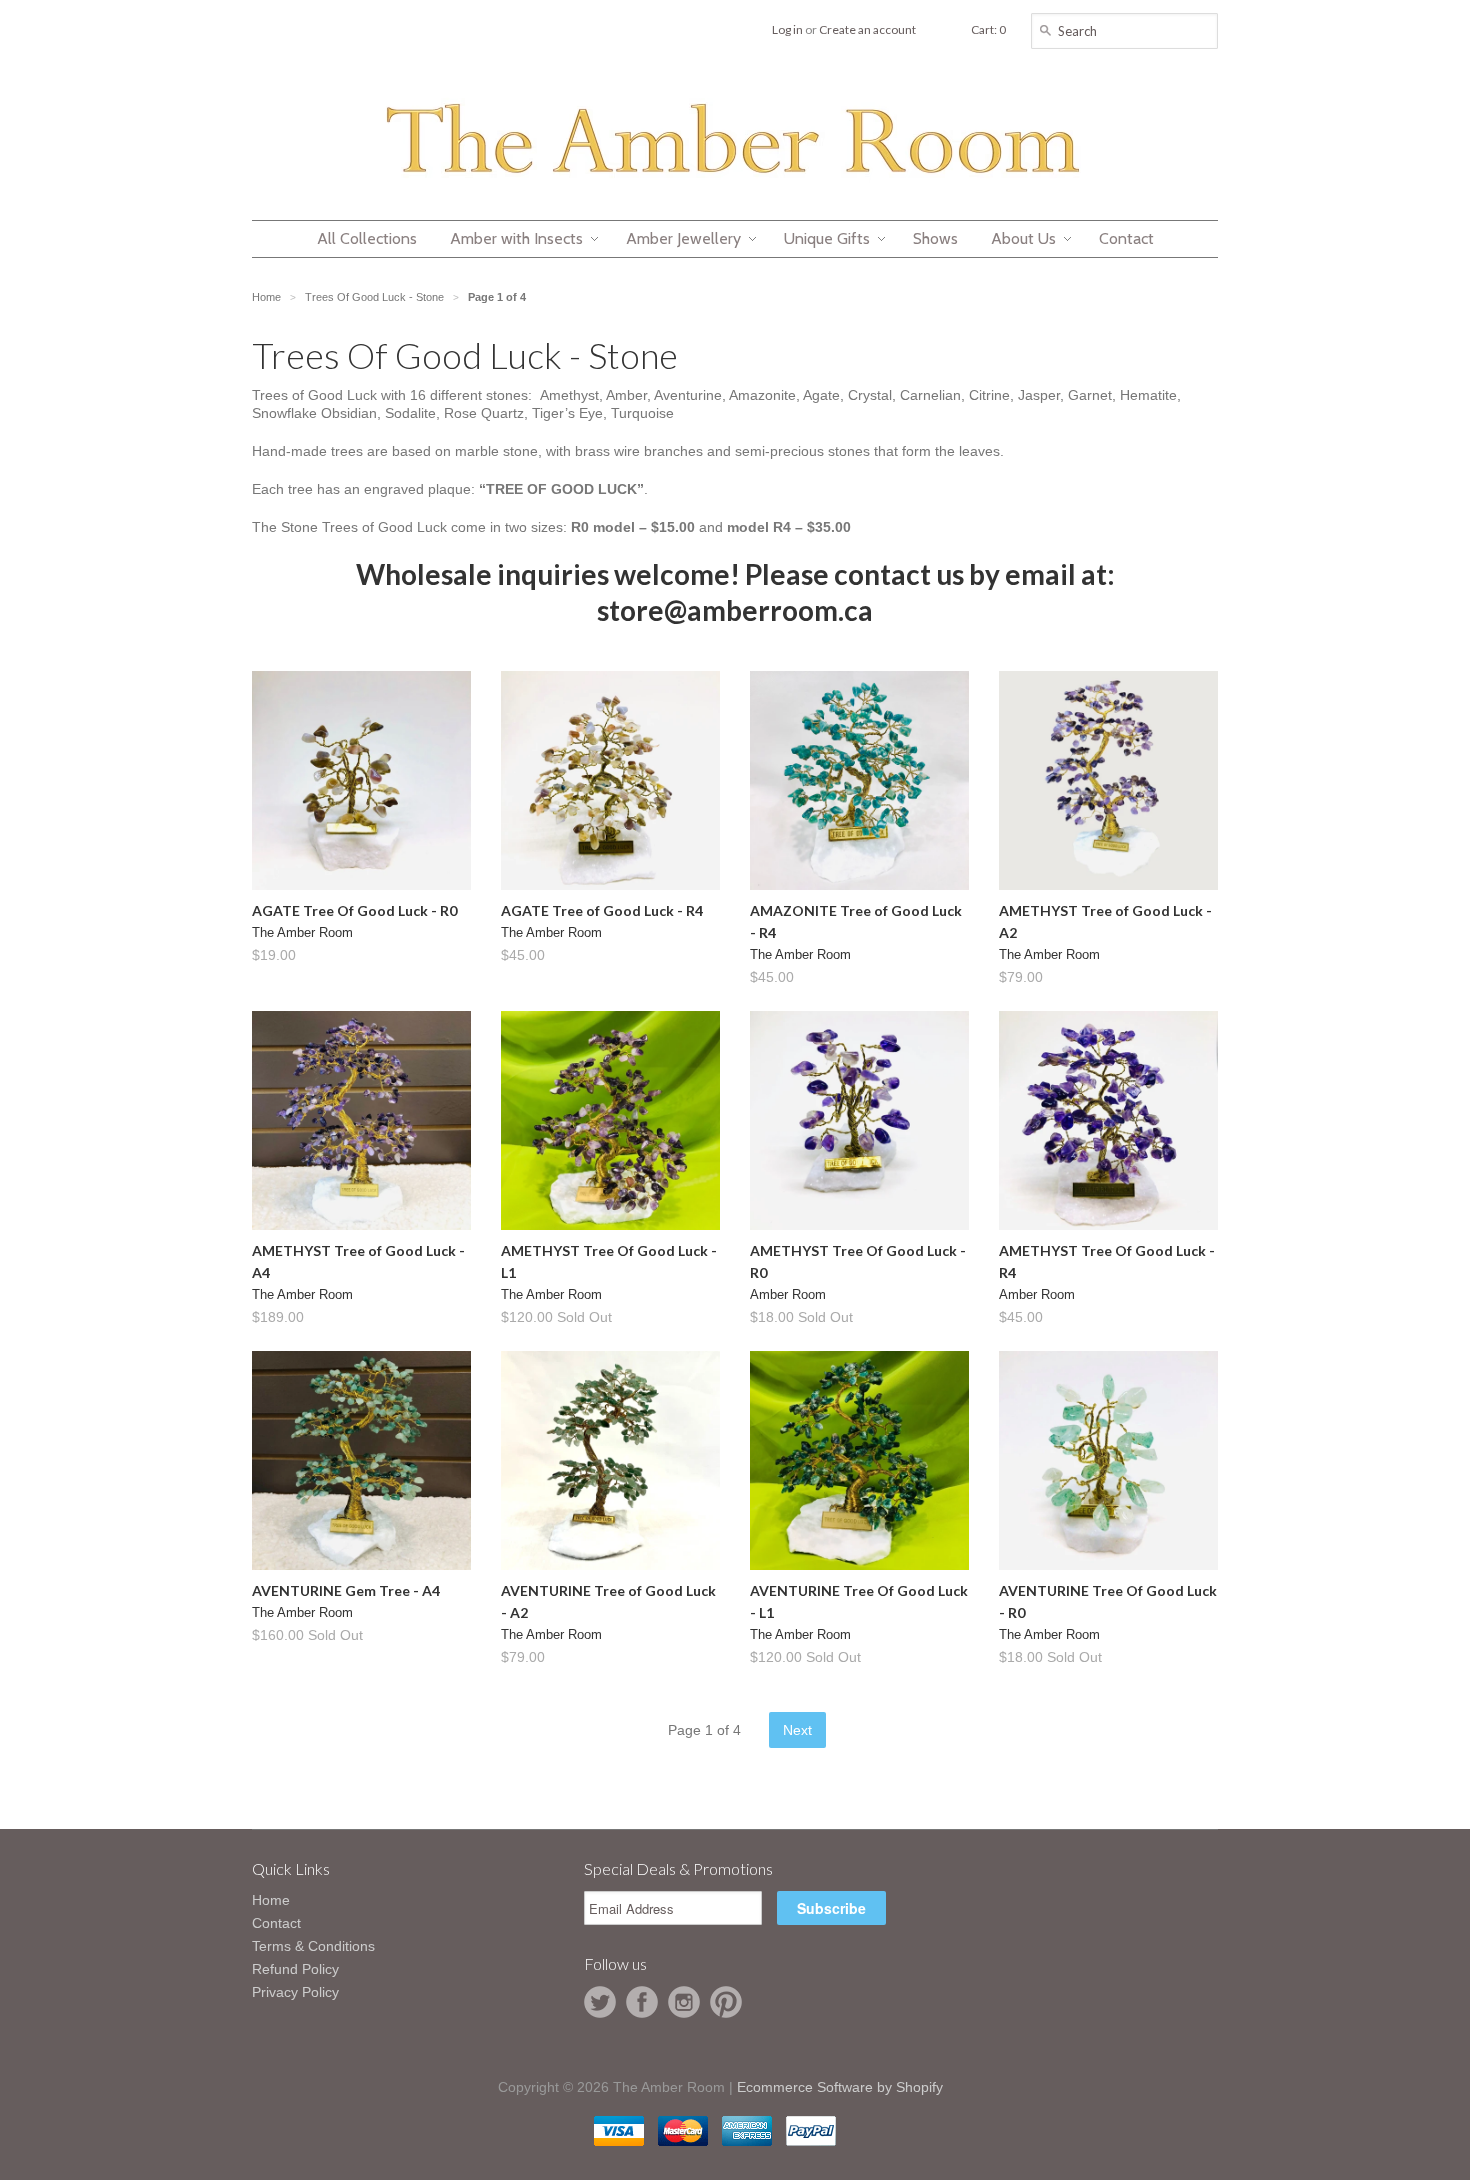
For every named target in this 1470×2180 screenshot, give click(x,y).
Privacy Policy (295, 1992)
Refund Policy (295, 1969)
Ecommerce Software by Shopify (840, 2087)
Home (271, 1900)
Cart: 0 (988, 29)
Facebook (642, 2002)
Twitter (600, 2002)
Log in (787, 29)
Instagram (684, 2002)
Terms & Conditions (313, 1946)
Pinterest (726, 2002)
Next (797, 1730)
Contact (276, 1923)
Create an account (867, 29)
